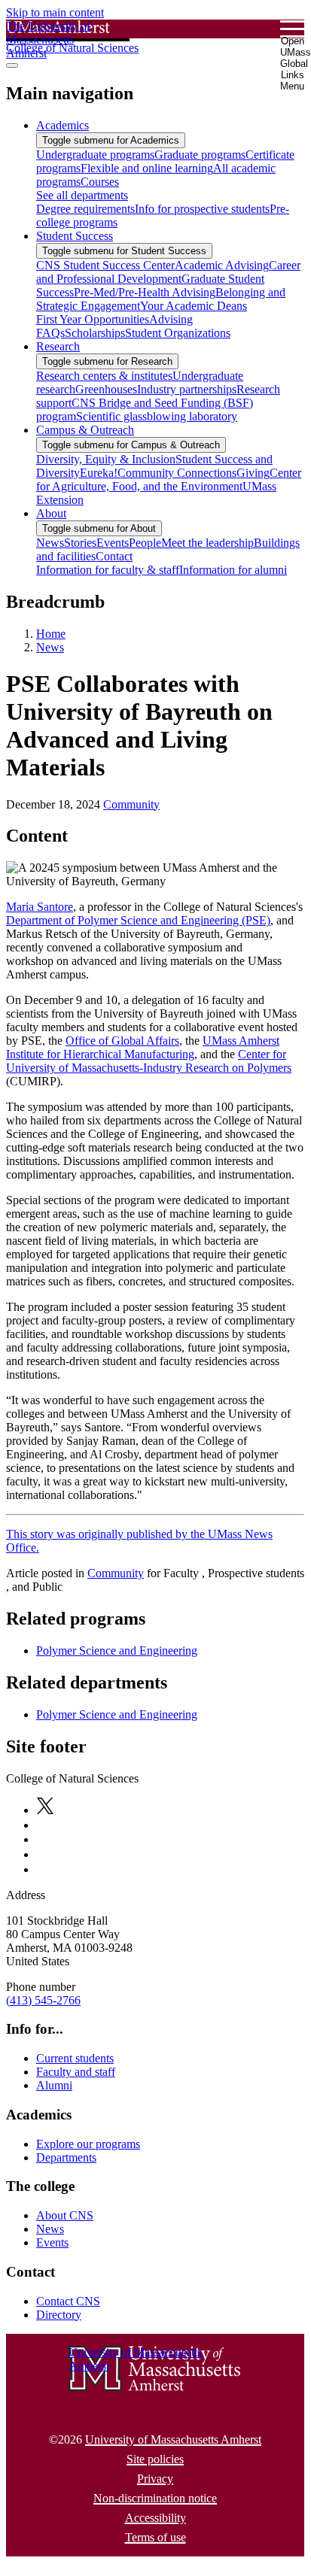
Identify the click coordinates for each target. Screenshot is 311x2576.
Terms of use (155, 2537)
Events (52, 2242)
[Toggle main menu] (12, 65)
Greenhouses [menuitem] (106, 389)
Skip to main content (55, 12)
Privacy (155, 2479)
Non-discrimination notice (155, 2498)
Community (131, 804)
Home (51, 634)
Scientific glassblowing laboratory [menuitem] (157, 416)
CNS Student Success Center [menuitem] (105, 265)
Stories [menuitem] (80, 543)
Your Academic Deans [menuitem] (194, 306)
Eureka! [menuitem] (99, 473)
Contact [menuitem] (114, 556)
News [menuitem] (50, 543)
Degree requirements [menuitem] (85, 209)
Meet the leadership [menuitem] (207, 543)
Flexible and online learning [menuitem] (147, 168)
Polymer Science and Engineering (117, 1651)
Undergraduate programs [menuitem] (95, 155)
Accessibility (155, 2518)
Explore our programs (88, 2144)
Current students (75, 2058)
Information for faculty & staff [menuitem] (108, 570)
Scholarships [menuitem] (95, 333)
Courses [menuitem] (100, 182)
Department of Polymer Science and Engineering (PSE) (138, 920)
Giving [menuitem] (253, 473)
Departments (66, 2157)
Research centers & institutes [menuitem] (104, 376)
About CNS (65, 2215)
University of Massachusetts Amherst (173, 2439)
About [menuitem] (51, 513)
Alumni (54, 2085)
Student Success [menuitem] (75, 236)
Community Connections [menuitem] (177, 473)
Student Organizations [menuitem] (178, 333)
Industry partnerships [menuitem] (187, 389)
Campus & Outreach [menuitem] (85, 430)
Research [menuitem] (58, 346)
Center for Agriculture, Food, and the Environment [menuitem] (169, 479)
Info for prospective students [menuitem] (202, 209)
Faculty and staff (76, 2072)
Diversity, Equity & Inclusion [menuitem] (106, 459)
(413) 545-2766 (43, 2000)
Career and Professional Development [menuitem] (168, 272)
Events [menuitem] (113, 543)
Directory (59, 2315)
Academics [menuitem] (63, 125)
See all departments (82, 195)
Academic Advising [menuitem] (222, 265)
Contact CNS (68, 2301)
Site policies (155, 2459)
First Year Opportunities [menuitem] (93, 319)
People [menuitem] (145, 543)
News (50, 647)
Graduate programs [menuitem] (200, 155)
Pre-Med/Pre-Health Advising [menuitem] (145, 292)
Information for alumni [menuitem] (233, 570)
